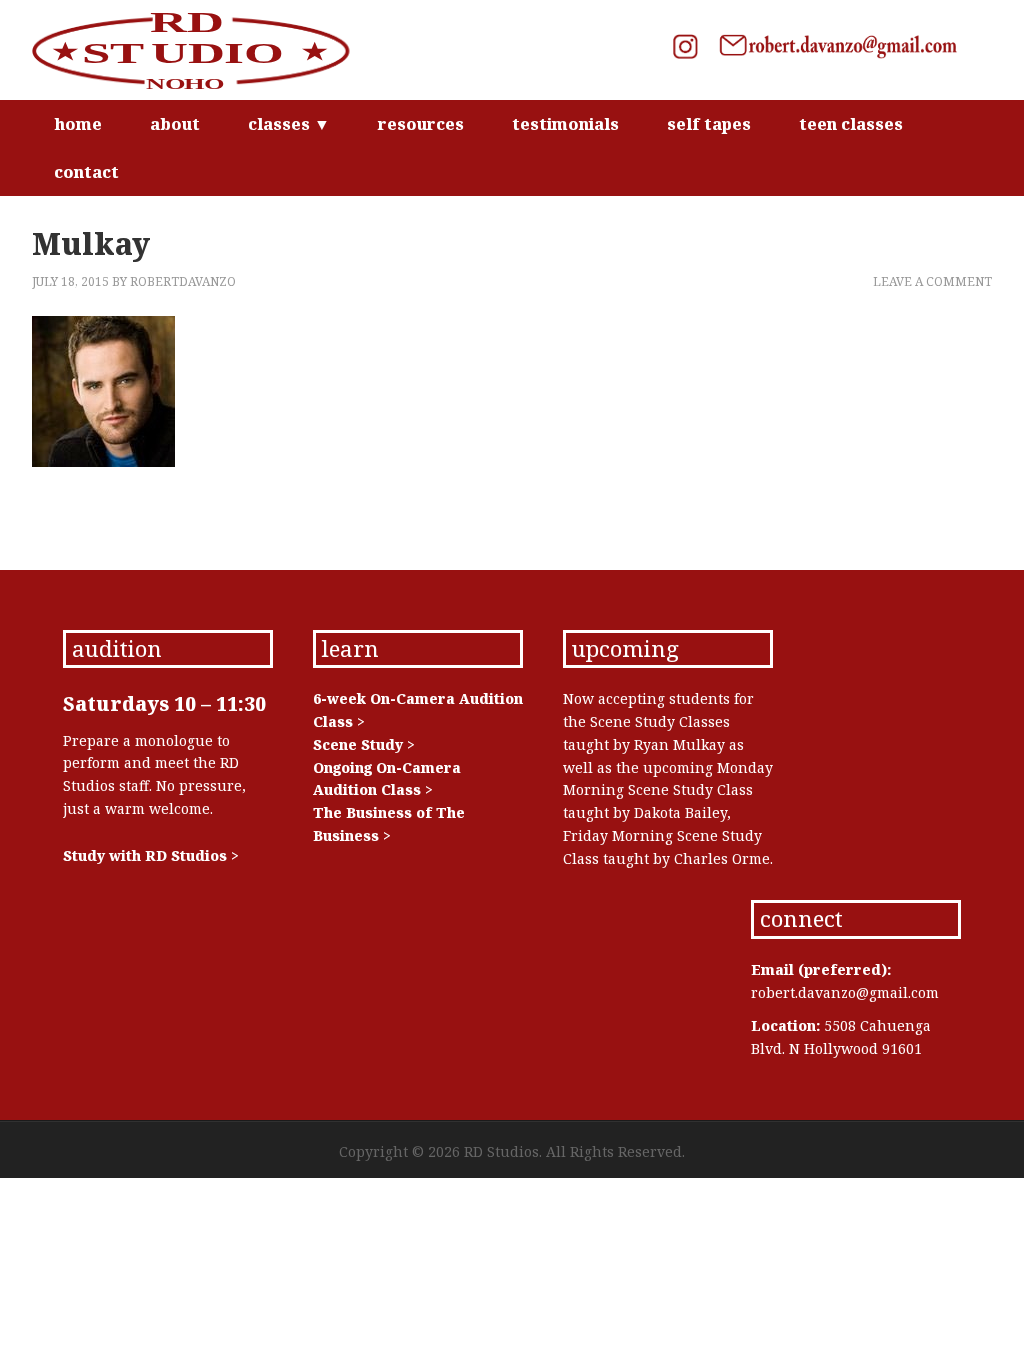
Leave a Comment (932, 281)
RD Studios (202, 50)
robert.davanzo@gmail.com (845, 992)
